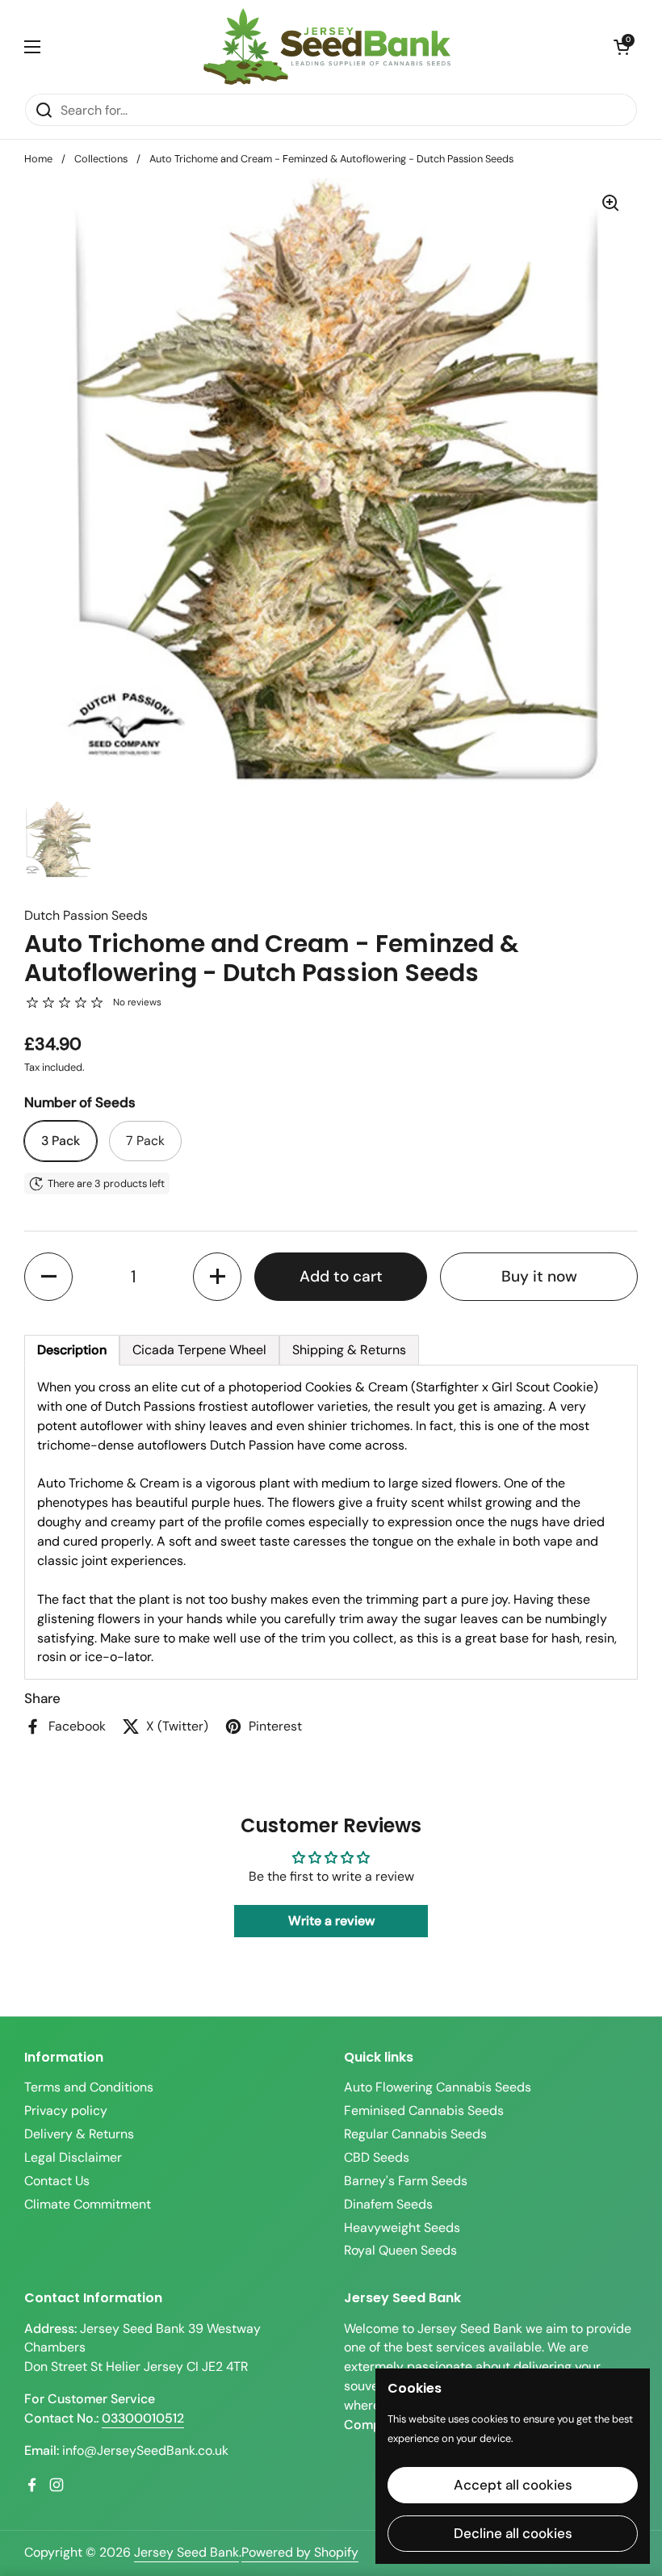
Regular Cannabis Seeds (415, 2134)
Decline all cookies (513, 2533)
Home (38, 159)
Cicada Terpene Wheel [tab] (199, 1350)
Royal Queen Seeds (400, 2250)
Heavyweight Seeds (402, 2228)
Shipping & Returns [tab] (349, 1350)
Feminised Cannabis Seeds (424, 2110)
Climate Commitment (88, 2204)
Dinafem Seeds (388, 2204)
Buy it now (539, 1276)
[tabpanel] (331, 1523)
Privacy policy (66, 2110)
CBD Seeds (377, 2157)
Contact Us (57, 2181)
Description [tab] (72, 1350)
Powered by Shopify (300, 2552)
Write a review (331, 1921)
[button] (622, 47)
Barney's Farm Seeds (406, 2181)
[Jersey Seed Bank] (327, 46)
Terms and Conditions (89, 2087)
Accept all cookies (513, 2485)
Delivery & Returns (79, 2134)
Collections (101, 159)
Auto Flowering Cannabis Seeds (438, 2087)
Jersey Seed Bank (186, 2552)
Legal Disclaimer (73, 2157)
